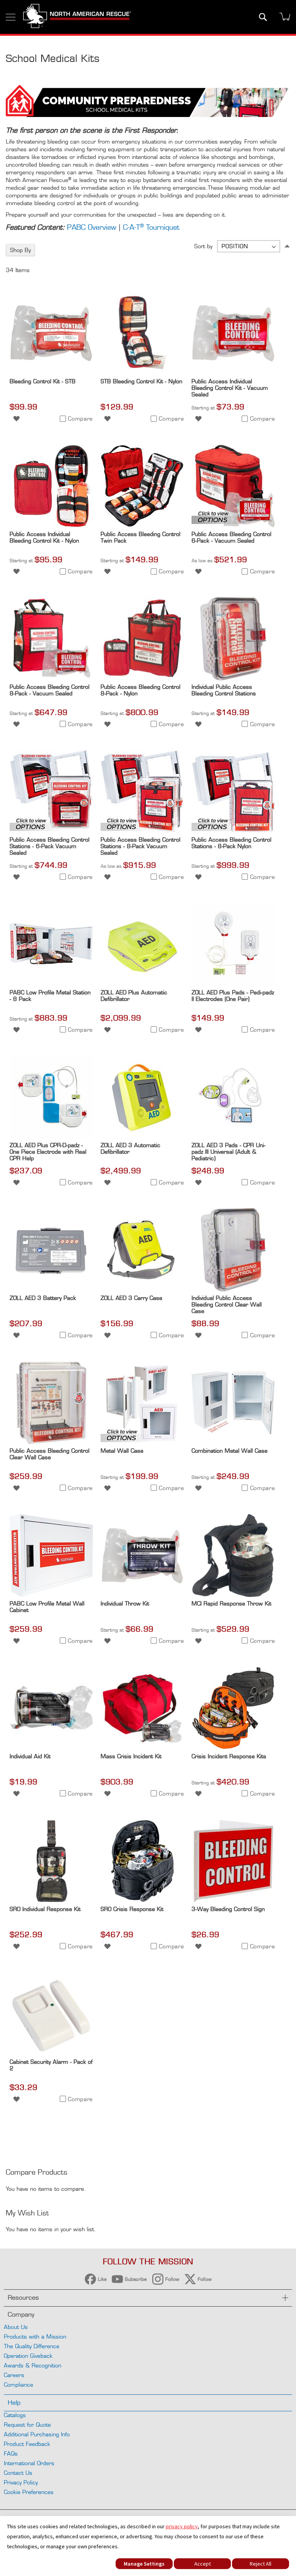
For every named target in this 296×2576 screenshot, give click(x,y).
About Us (16, 2327)
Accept (203, 2564)
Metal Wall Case (122, 1451)
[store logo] (77, 17)
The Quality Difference (32, 2346)
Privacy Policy (21, 2482)
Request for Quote (27, 2425)
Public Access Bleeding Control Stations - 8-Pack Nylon (231, 843)
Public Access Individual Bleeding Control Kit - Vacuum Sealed (230, 388)
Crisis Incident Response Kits (229, 1756)
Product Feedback (27, 2444)
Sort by (203, 246)
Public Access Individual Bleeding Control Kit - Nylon (44, 537)
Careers (14, 2375)
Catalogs (15, 2415)
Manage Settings (144, 2564)
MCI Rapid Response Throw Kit (231, 1603)
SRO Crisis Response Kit (132, 1909)
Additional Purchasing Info (37, 2434)
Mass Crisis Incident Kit (131, 1756)
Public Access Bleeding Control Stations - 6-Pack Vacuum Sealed (50, 846)
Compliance (18, 2385)
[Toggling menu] (11, 17)
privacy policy (182, 2526)
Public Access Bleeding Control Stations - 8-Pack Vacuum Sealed (140, 846)
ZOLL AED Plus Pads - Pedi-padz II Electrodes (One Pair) (233, 996)
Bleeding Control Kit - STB (43, 381)
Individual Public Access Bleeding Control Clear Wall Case (227, 1304)
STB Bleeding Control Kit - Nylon (141, 381)
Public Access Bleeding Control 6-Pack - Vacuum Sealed (231, 537)
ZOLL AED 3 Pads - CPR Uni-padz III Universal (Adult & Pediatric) (229, 1152)
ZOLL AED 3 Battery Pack (43, 1298)
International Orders (29, 2463)
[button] (16, 418)
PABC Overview (92, 227)
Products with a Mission (35, 2336)
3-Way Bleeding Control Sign (228, 1909)
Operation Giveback (28, 2356)
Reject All (261, 2564)
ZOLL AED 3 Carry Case (131, 1298)
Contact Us (18, 2473)
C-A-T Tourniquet (151, 227)
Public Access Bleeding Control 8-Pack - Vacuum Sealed (50, 690)
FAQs (11, 2453)
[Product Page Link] (51, 373)
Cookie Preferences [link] (29, 2492)
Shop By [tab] (20, 250)
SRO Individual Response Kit (45, 1909)
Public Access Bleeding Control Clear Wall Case (50, 1454)
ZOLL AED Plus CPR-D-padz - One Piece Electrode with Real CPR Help (48, 1152)
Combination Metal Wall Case (230, 1451)
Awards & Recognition (33, 2365)
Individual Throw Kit (125, 1603)
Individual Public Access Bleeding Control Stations (224, 690)
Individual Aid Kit (30, 1756)
